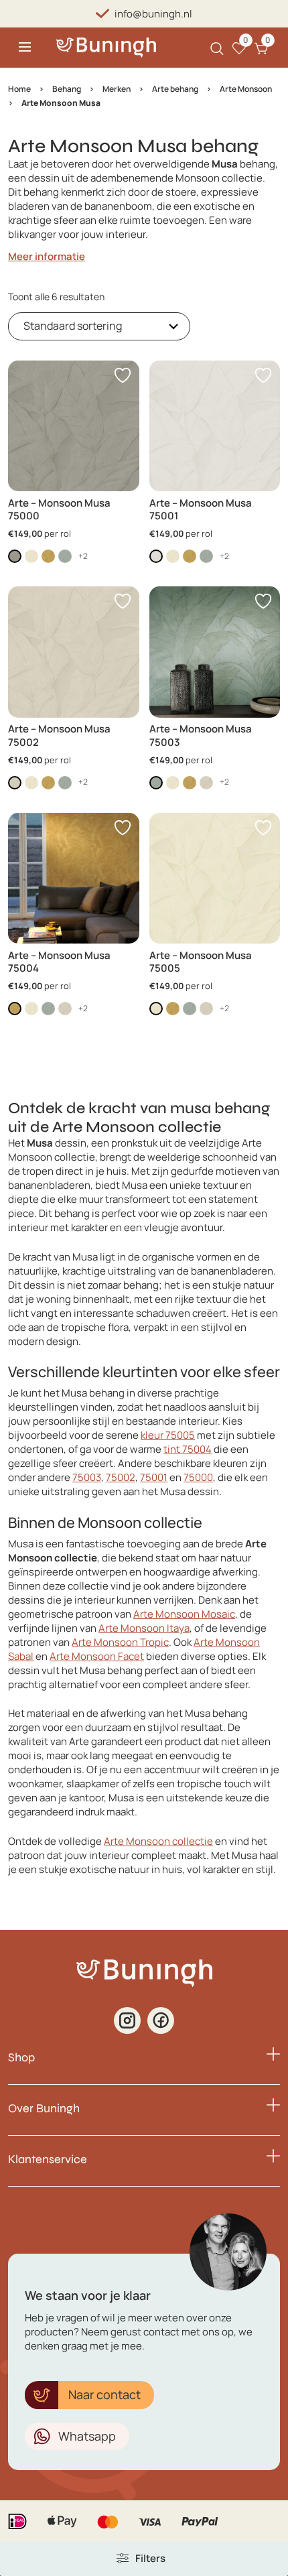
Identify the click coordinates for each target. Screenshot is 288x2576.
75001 (154, 1477)
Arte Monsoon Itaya (144, 1628)
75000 (198, 1477)
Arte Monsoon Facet (97, 1656)
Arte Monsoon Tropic (120, 1642)
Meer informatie (47, 256)
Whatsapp (87, 2436)
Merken (117, 89)
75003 (87, 1477)
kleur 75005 (168, 1435)
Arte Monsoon (246, 89)
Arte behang (175, 89)
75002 (121, 1477)
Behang (67, 89)
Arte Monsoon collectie (158, 1841)
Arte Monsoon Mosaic (184, 1614)
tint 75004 (188, 1449)
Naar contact (104, 2394)
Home (19, 89)
